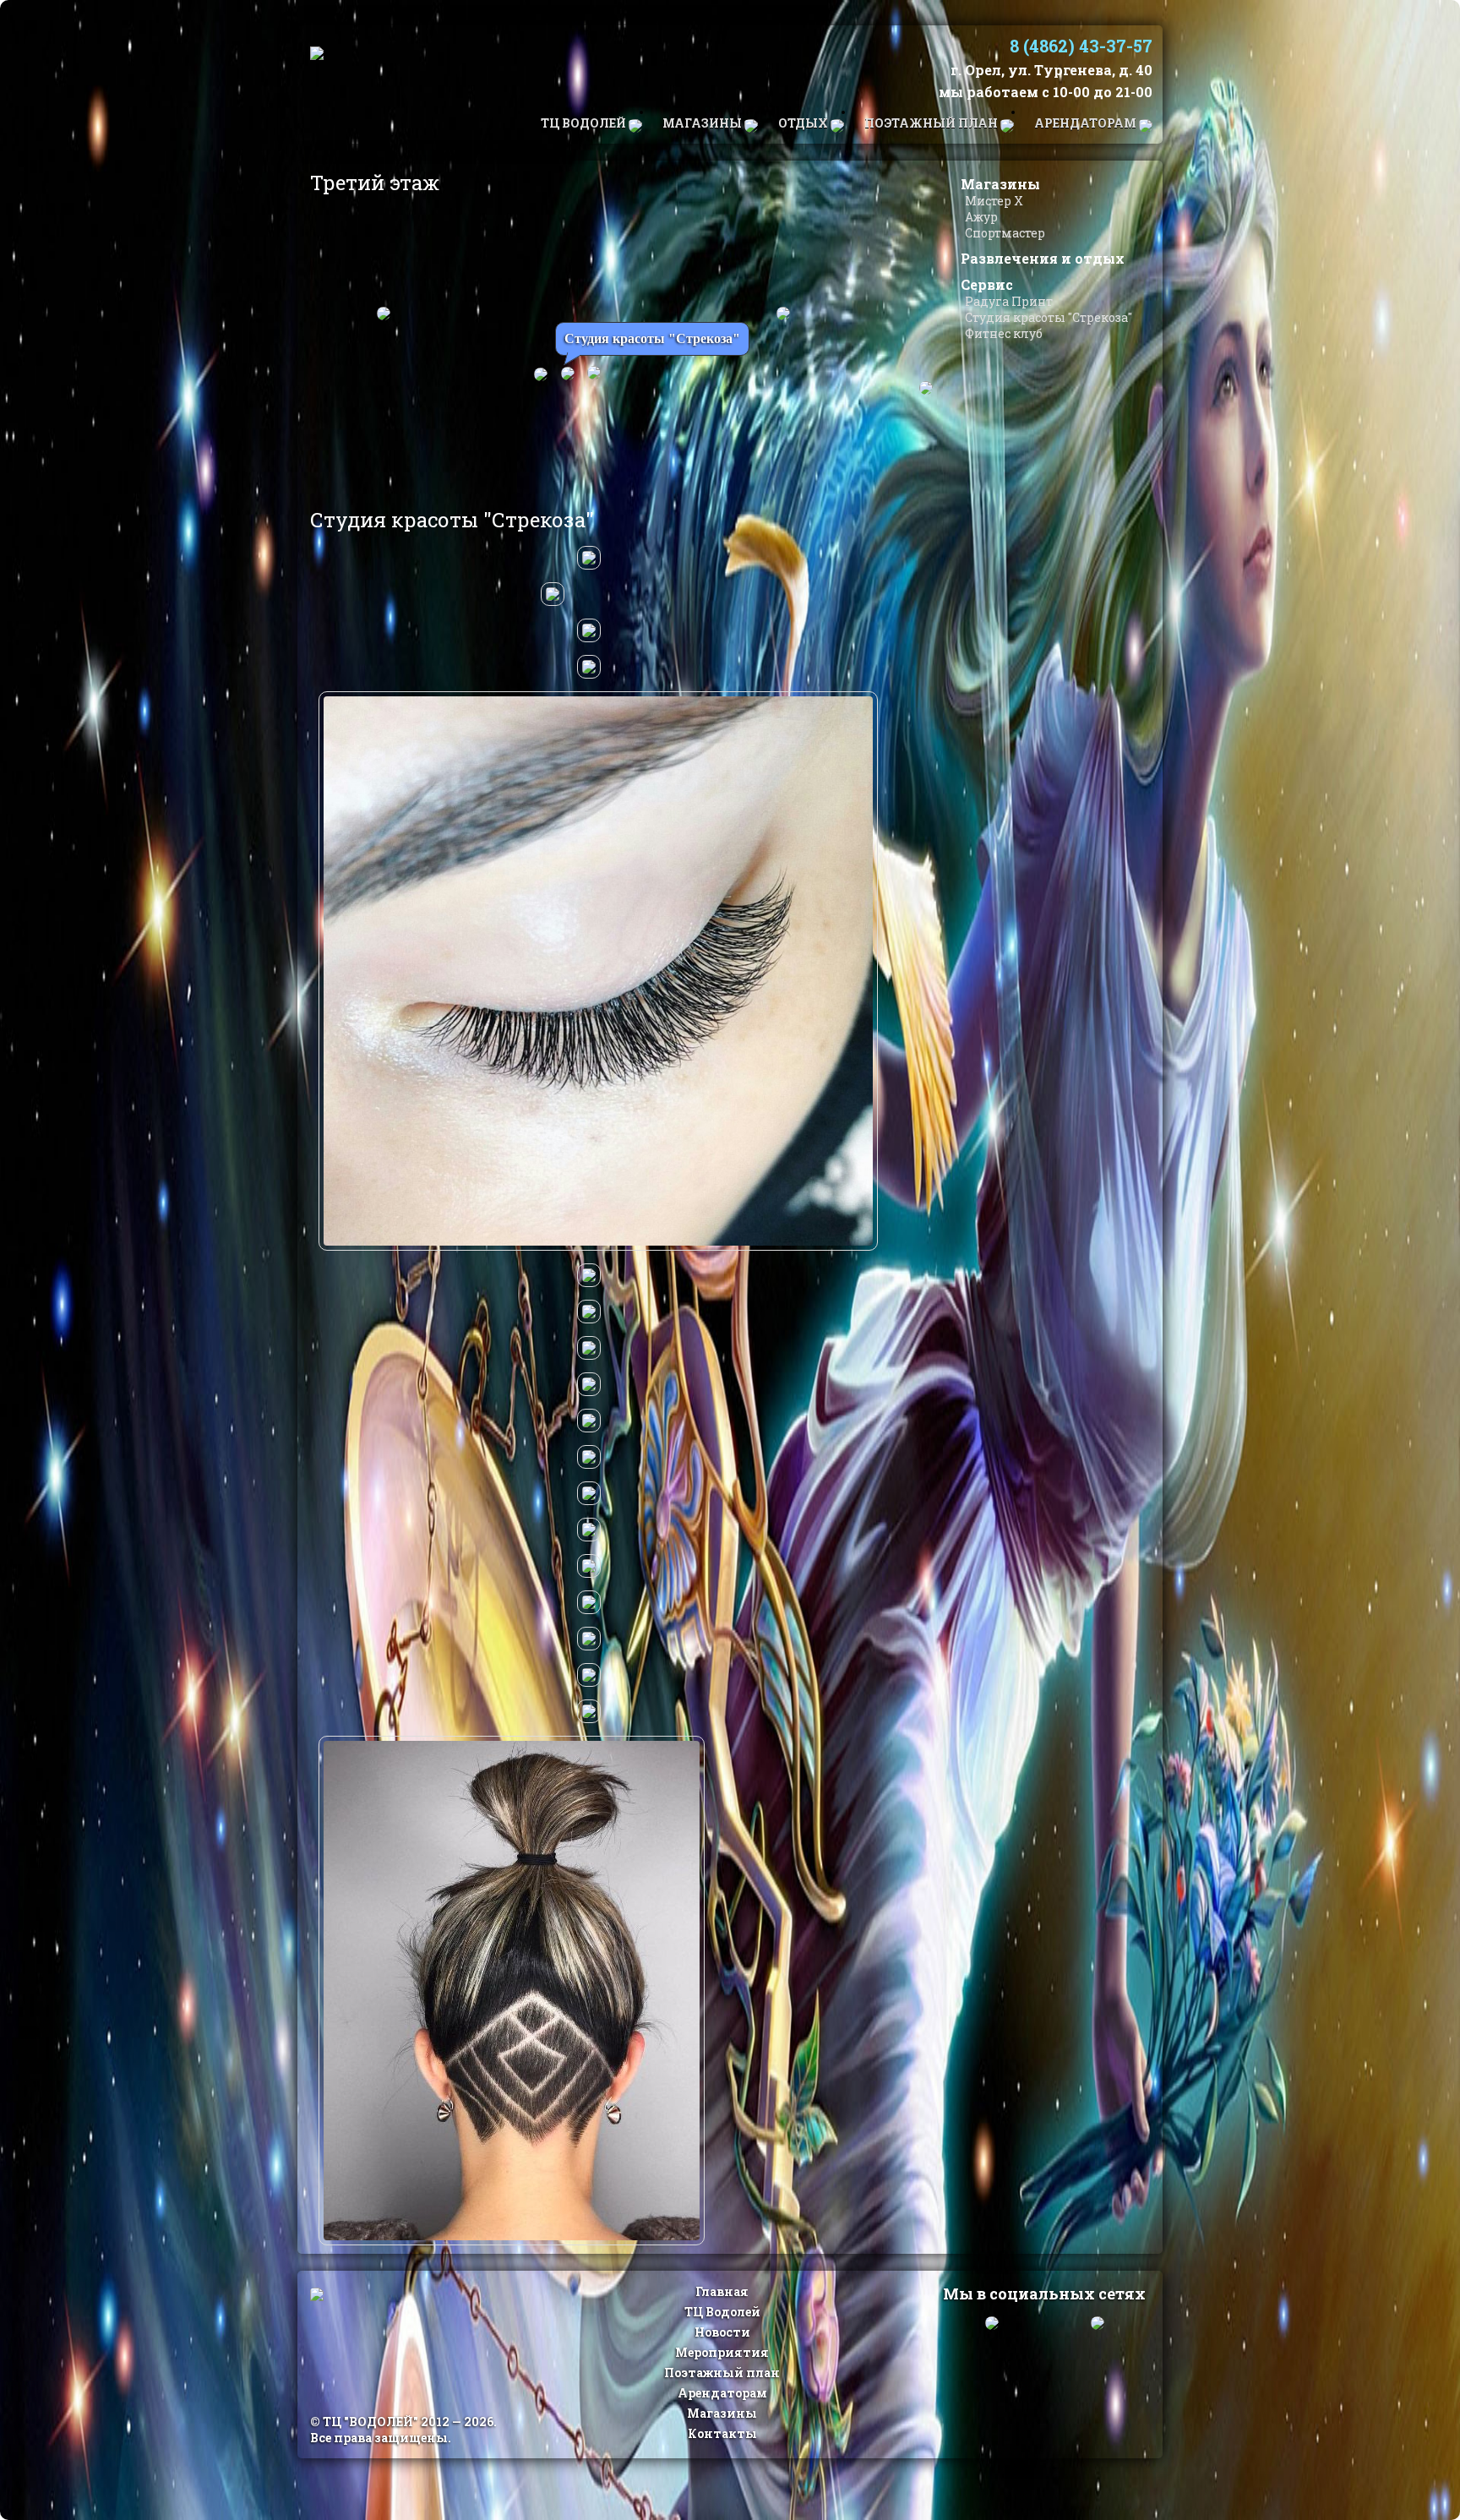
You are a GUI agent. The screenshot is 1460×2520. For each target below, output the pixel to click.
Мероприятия (722, 2352)
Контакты (722, 2433)
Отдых (804, 123)
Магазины (703, 123)
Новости (722, 2332)
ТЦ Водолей (585, 123)
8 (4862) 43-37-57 (1081, 46)
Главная (722, 2291)
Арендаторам (1087, 123)
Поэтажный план (932, 123)
